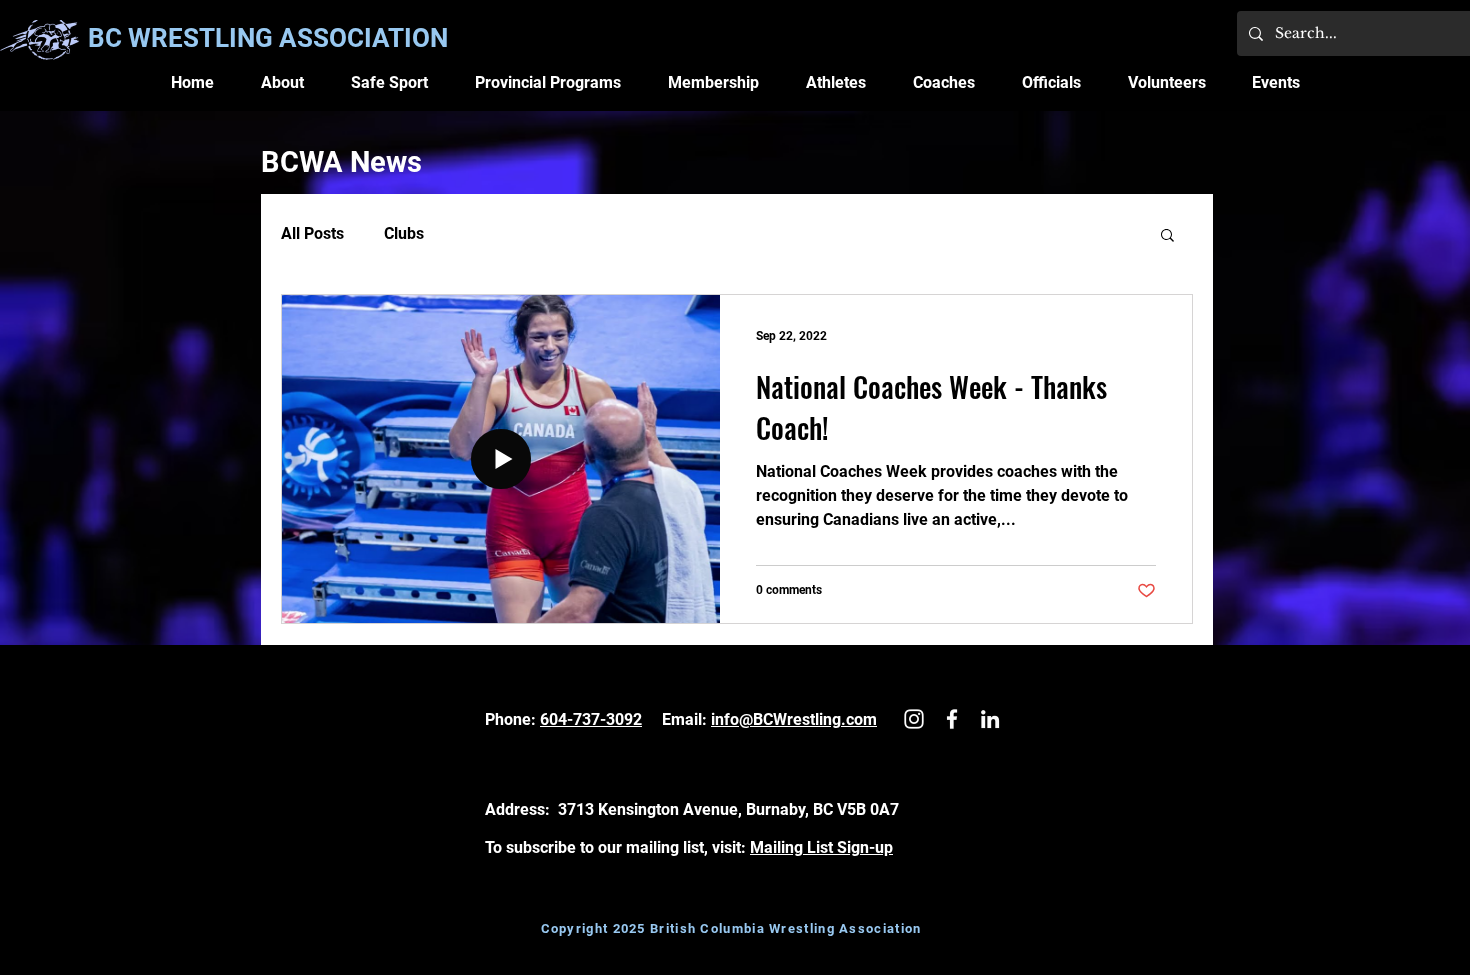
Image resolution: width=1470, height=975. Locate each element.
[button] (283, 82)
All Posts (312, 233)
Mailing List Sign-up (821, 847)
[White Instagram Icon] (914, 719)
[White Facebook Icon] (952, 719)
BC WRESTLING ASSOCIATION (268, 38)
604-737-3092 (591, 719)
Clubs (404, 233)
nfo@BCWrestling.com (796, 719)
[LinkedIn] (990, 719)
